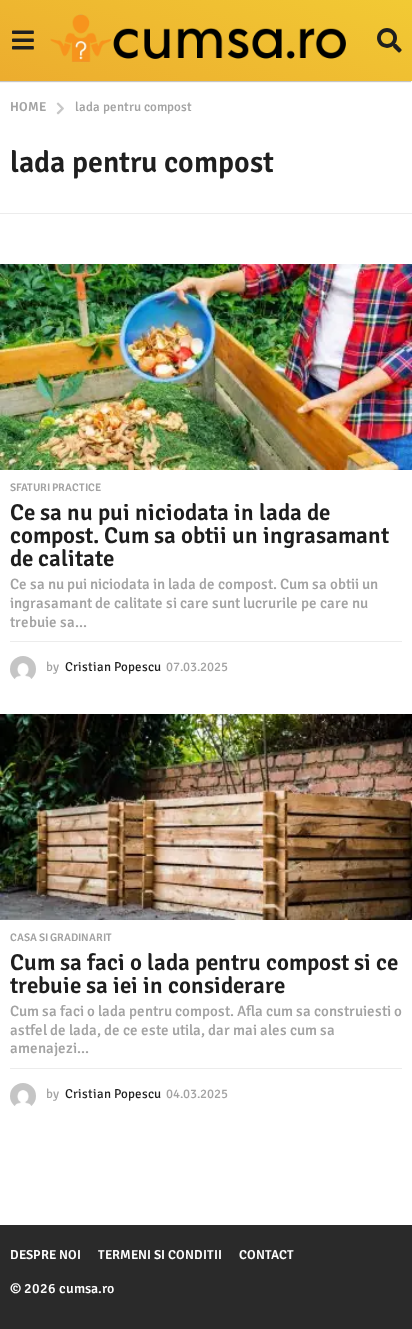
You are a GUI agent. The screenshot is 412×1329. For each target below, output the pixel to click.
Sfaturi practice (55, 488)
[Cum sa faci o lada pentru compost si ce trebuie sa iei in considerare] (206, 817)
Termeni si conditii (160, 1255)
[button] (22, 41)
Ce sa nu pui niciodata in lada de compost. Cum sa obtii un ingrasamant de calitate (199, 535)
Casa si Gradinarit (61, 938)
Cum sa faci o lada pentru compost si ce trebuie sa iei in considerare (204, 974)
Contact (266, 1255)
